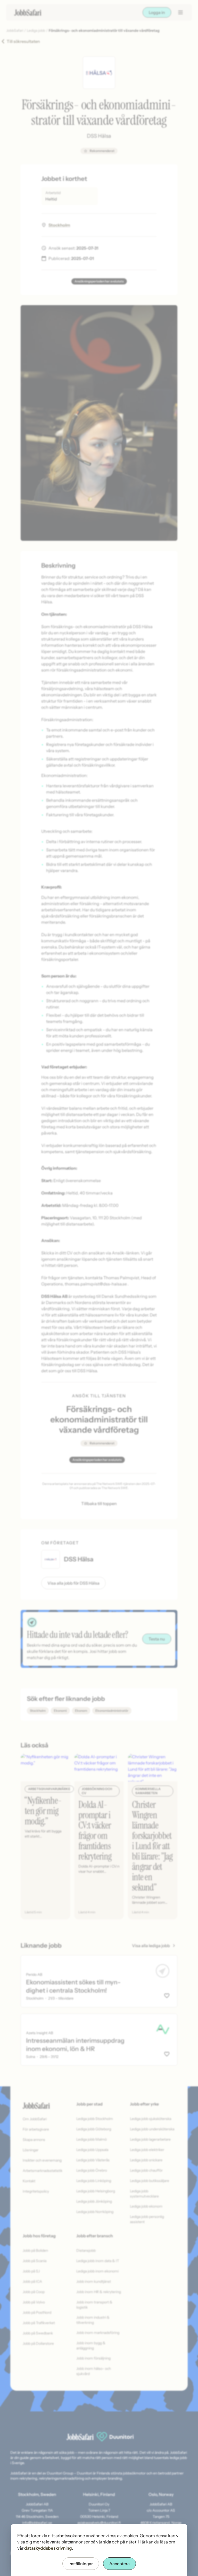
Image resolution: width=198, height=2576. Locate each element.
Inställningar (81, 2564)
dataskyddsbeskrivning (48, 2548)
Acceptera (119, 2564)
